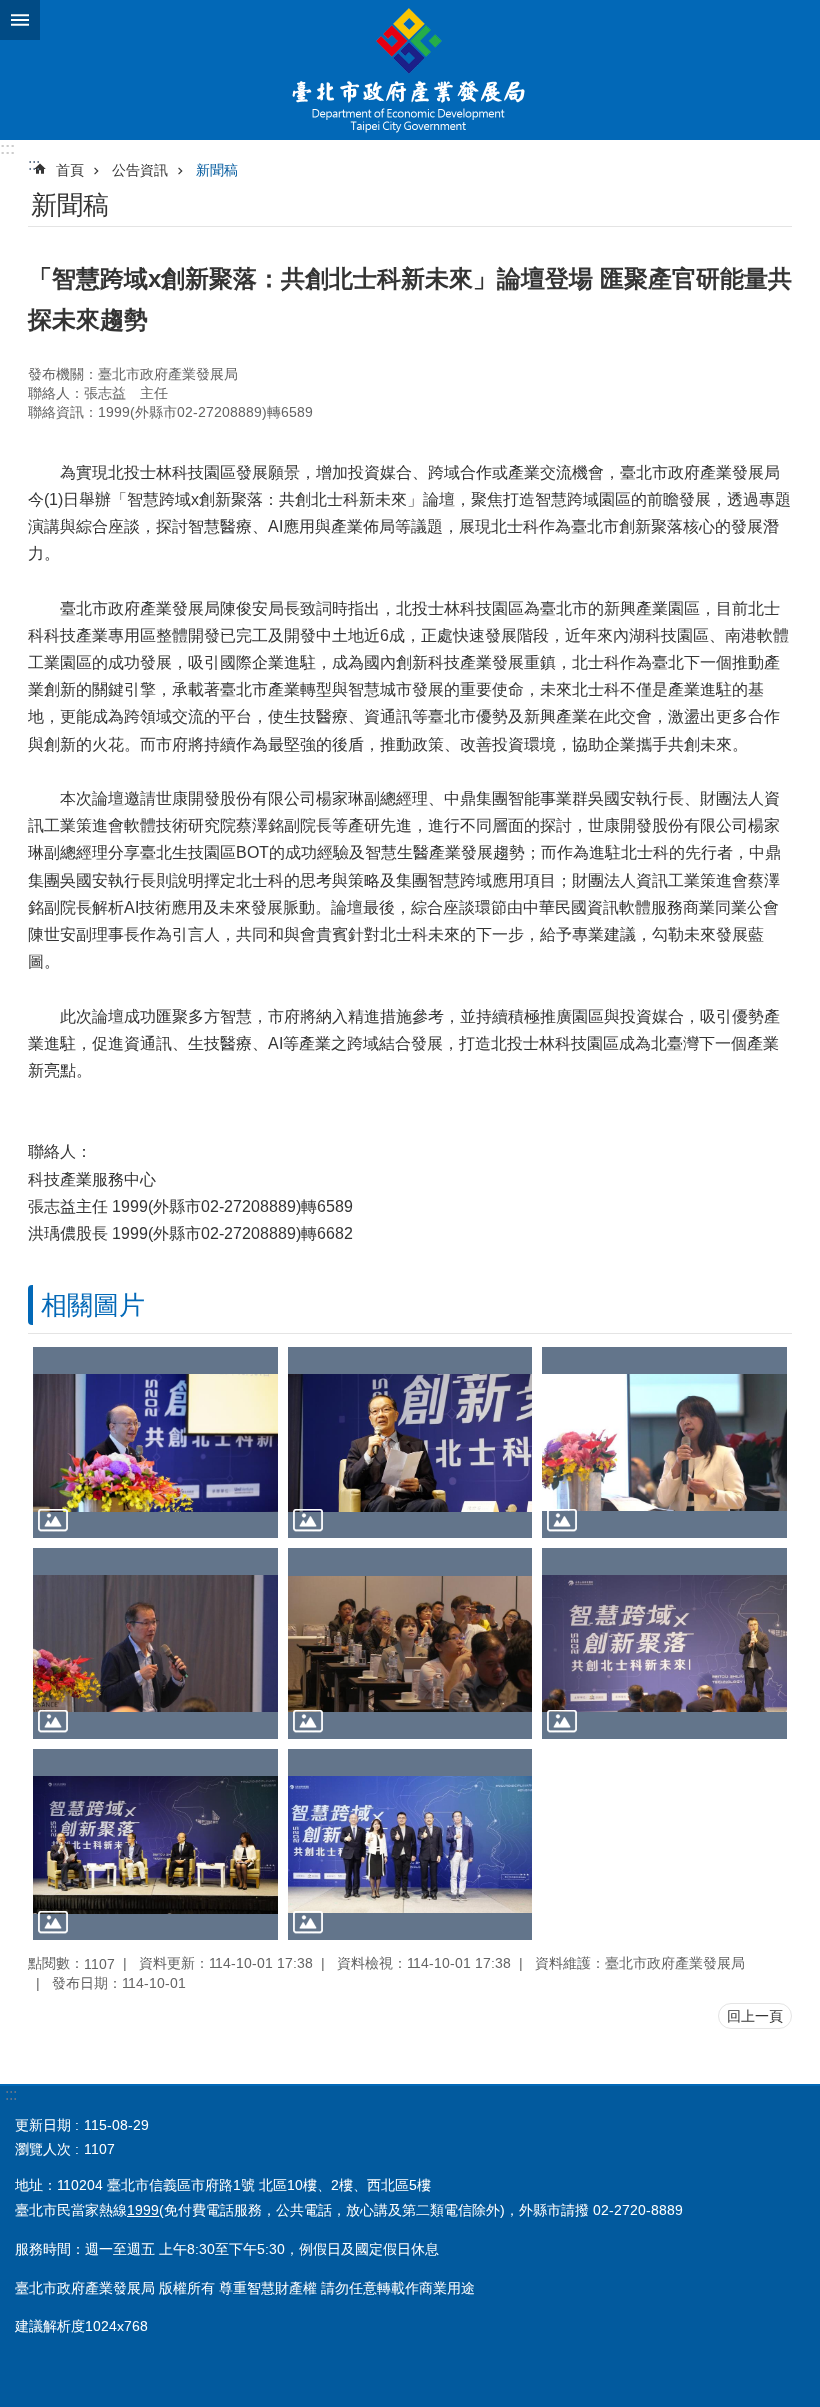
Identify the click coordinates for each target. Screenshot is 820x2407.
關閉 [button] (20, 20)
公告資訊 (140, 170)
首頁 (70, 170)
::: (7, 148)
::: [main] (34, 164)
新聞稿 (217, 170)
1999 (143, 2210)
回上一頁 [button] (755, 2016)
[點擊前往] (155, 1442)
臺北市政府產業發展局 (410, 70)
